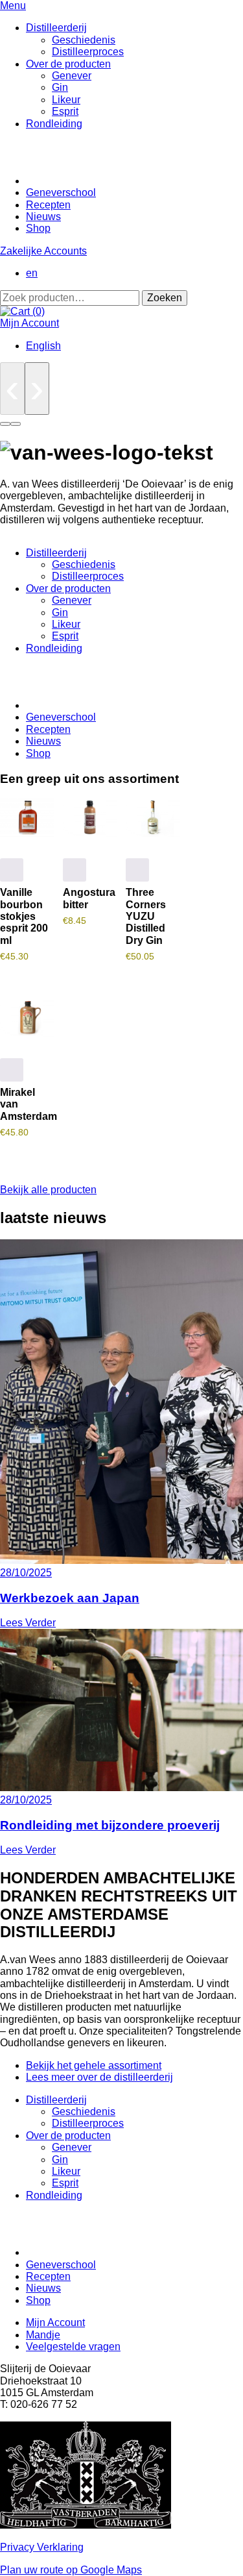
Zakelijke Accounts (43, 251)
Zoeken (165, 298)
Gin (60, 87)
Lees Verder (28, 1623)
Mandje (43, 2335)
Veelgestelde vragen (73, 2347)
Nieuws (43, 217)
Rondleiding (54, 124)
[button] (12, 870)
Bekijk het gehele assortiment (94, 2065)
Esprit (65, 111)
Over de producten (68, 64)
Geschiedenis (84, 40)
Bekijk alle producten (48, 1190)
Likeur (66, 100)
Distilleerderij (56, 28)
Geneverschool (61, 192)
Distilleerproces (88, 52)
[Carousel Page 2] (16, 424)
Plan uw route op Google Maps (71, 2570)
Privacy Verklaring (42, 2547)
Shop (38, 228)
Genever (72, 76)
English (43, 346)
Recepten (48, 205)
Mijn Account (29, 323)
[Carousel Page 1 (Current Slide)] (5, 424)
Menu (13, 6)
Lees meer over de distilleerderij (99, 2077)
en (32, 273)
